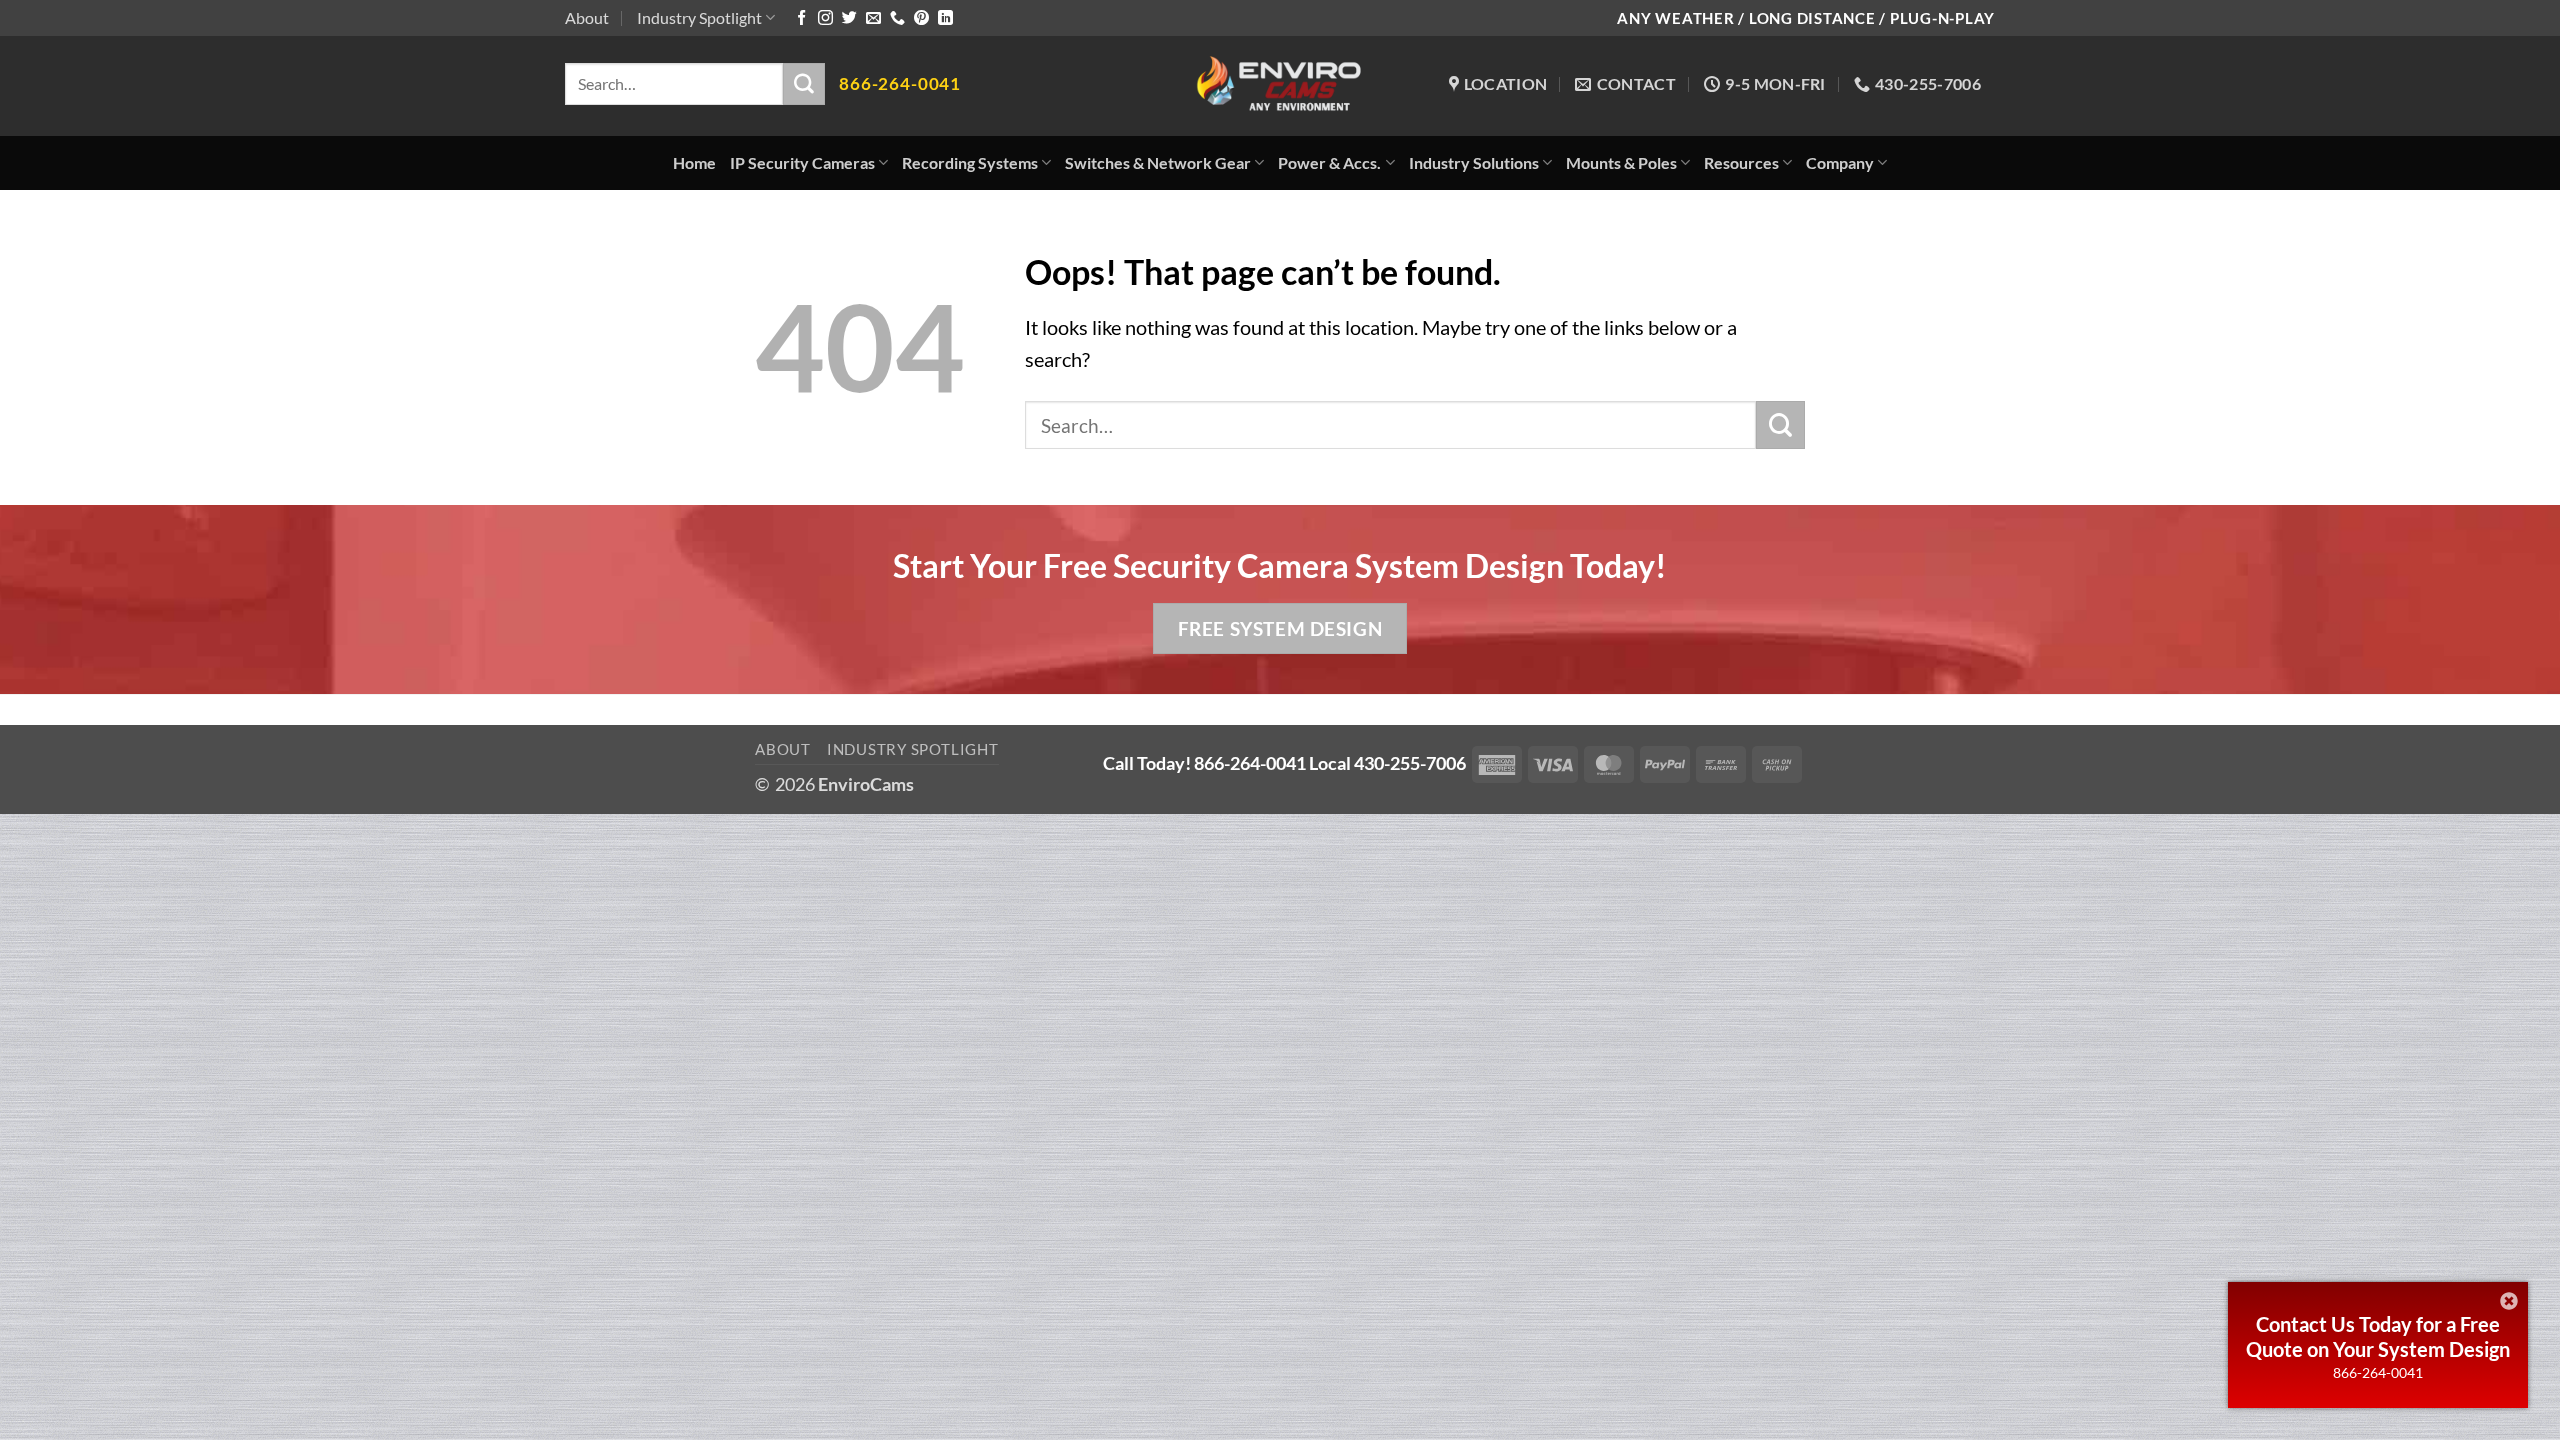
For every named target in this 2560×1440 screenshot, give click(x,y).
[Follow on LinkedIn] (945, 18)
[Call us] (897, 18)
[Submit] (804, 84)
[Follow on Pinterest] (921, 18)
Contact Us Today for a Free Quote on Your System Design (2378, 1336)
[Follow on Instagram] (825, 18)
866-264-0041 (2378, 1372)
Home (694, 162)
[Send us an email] (873, 18)
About (587, 17)
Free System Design (1280, 628)
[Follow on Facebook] (801, 18)
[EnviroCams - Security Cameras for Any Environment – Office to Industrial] (1280, 86)
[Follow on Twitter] (849, 18)
